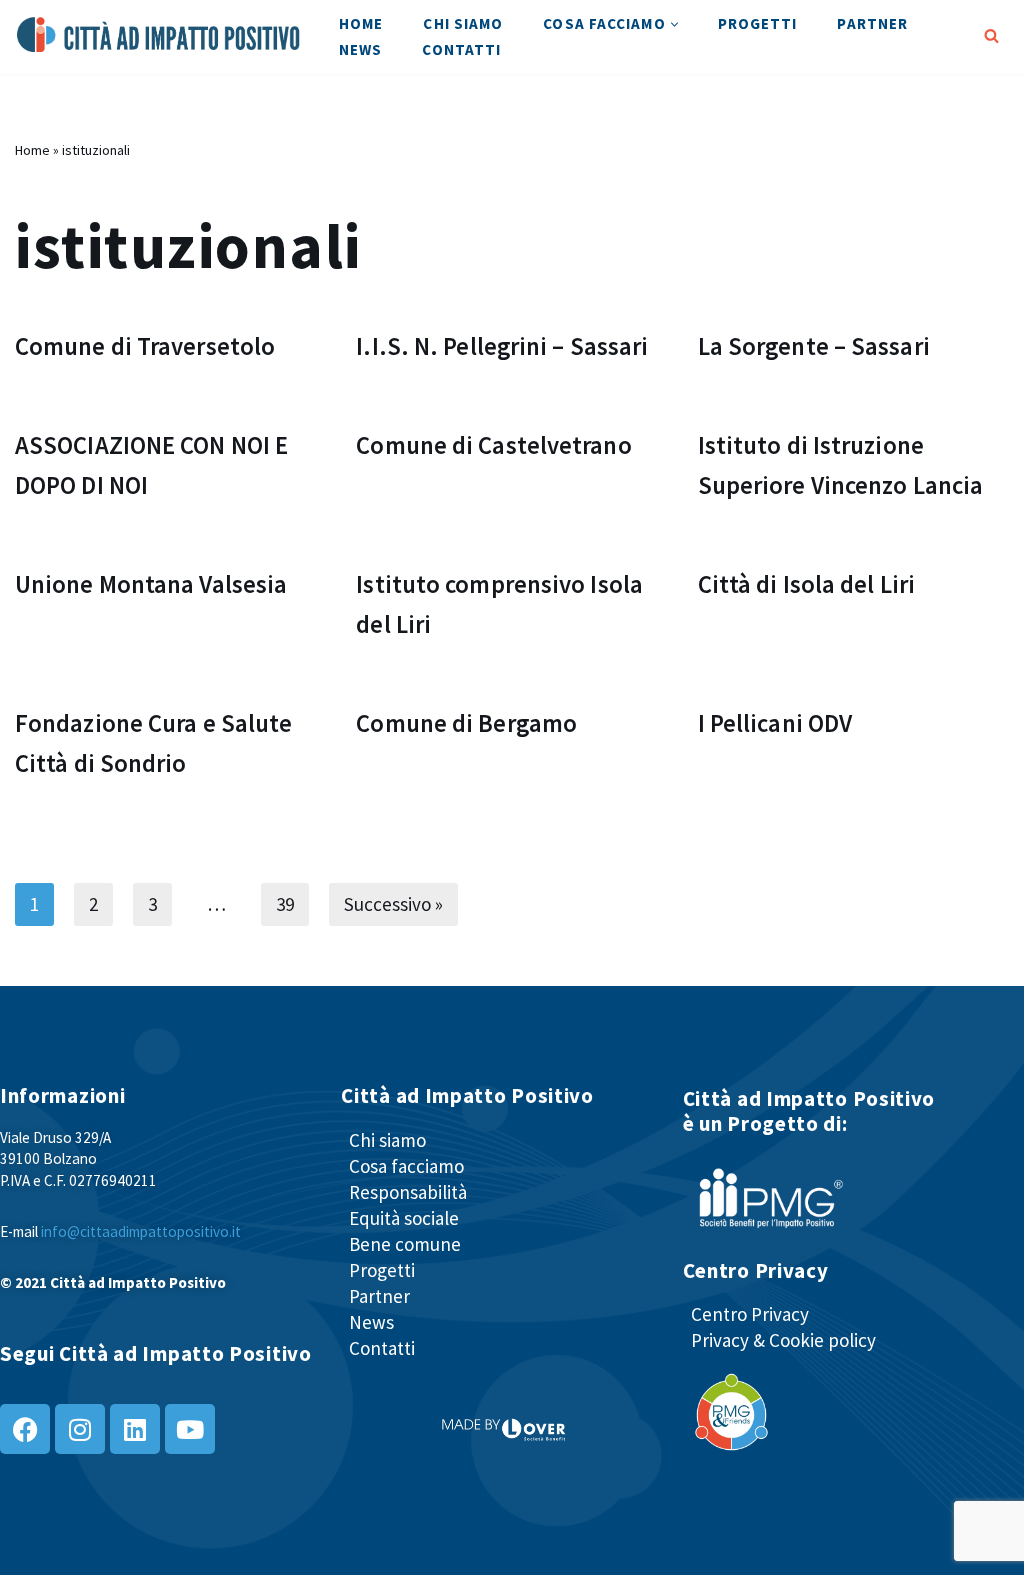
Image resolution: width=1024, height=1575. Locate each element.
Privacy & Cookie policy (783, 1340)
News (360, 49)
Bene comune (405, 1244)
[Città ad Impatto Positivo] (160, 35)
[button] (674, 24)
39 (285, 904)
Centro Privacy (750, 1314)
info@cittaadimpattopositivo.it (141, 1231)
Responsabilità (408, 1192)
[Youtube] (190, 1429)
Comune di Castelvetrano (493, 445)
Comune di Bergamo (466, 723)
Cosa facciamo (406, 1166)
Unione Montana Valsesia (151, 584)
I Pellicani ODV (775, 723)
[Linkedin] (135, 1429)
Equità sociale (404, 1218)
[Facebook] (25, 1429)
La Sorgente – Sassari (814, 346)
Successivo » (393, 904)
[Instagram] (80, 1429)
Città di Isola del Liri (806, 584)
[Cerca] (991, 35)
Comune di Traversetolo (145, 346)
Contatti (461, 49)
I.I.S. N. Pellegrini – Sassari (502, 346)
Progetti (758, 23)
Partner (872, 23)
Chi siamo (463, 23)
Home (361, 23)
